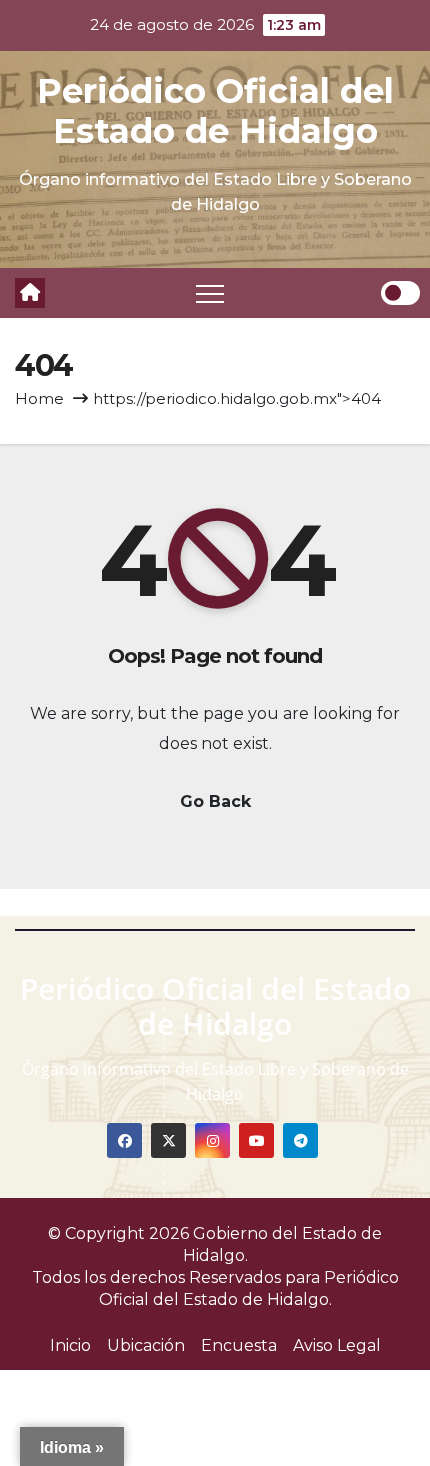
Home (39, 398)
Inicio (70, 1345)
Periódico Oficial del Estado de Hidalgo (215, 111)
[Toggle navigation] (210, 293)
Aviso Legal (337, 1345)
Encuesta (239, 1345)
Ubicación (146, 1345)
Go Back (215, 801)
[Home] (30, 293)
